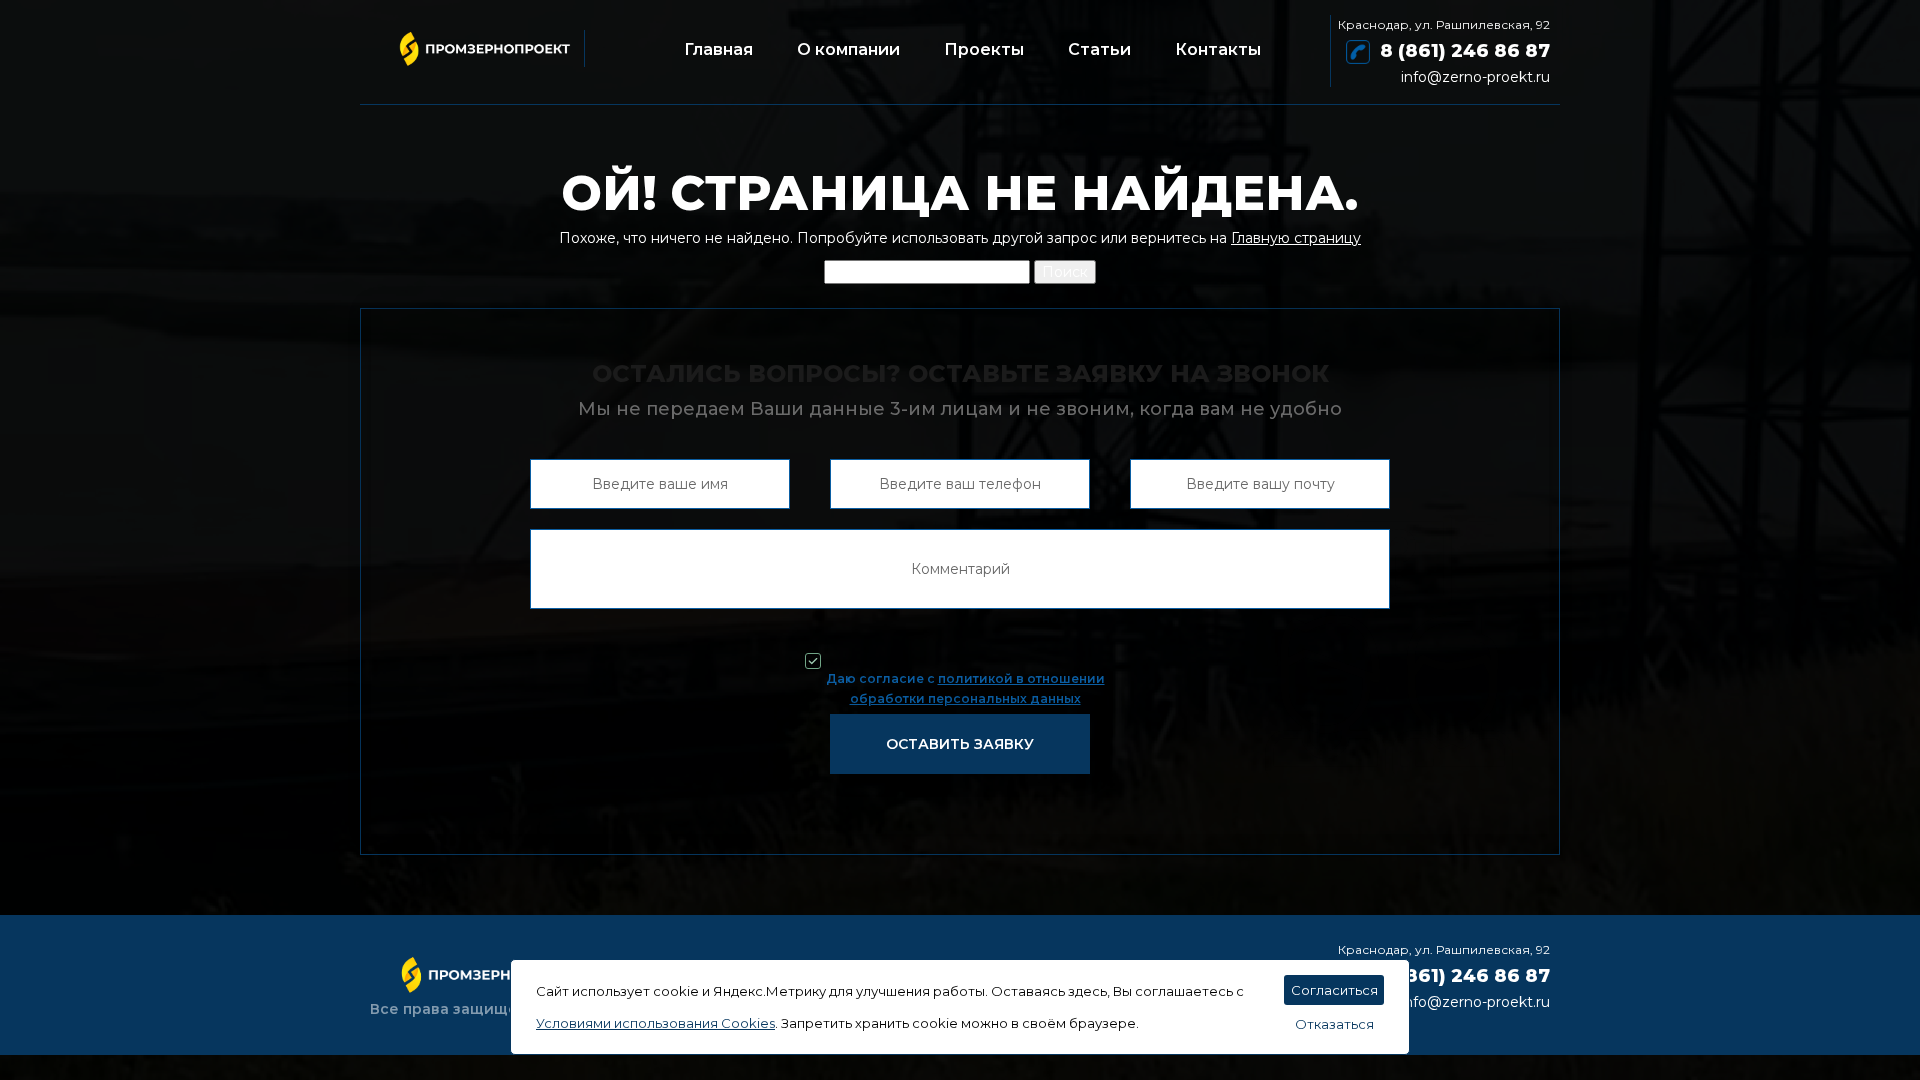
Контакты (1218, 49)
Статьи (1099, 49)
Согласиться (1334, 990)
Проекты (984, 49)
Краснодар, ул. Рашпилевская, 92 (1444, 24)
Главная (718, 49)
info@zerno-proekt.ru (1475, 77)
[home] (477, 40)
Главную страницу (1296, 238)
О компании (848, 49)
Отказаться (1334, 1024)
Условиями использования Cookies (655, 1023)
